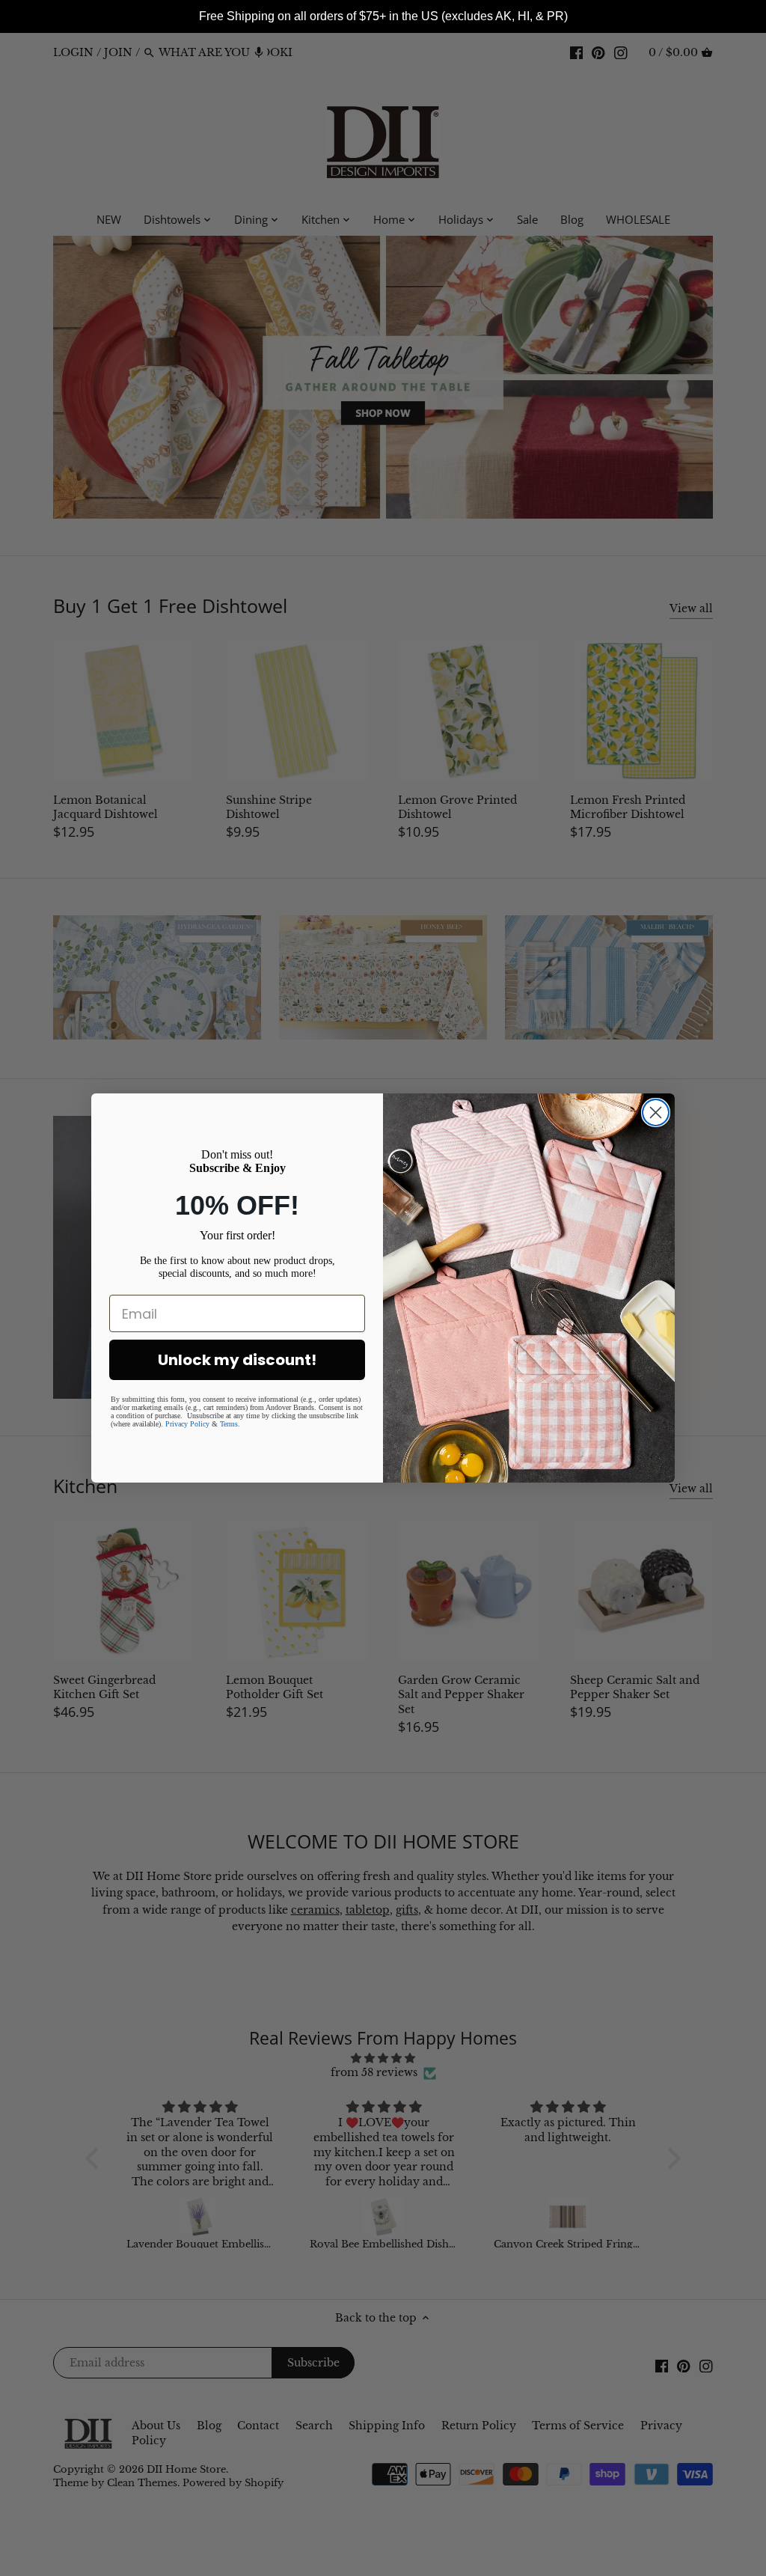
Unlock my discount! (237, 1360)
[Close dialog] (656, 1112)
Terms (229, 1424)
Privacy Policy (187, 1424)
